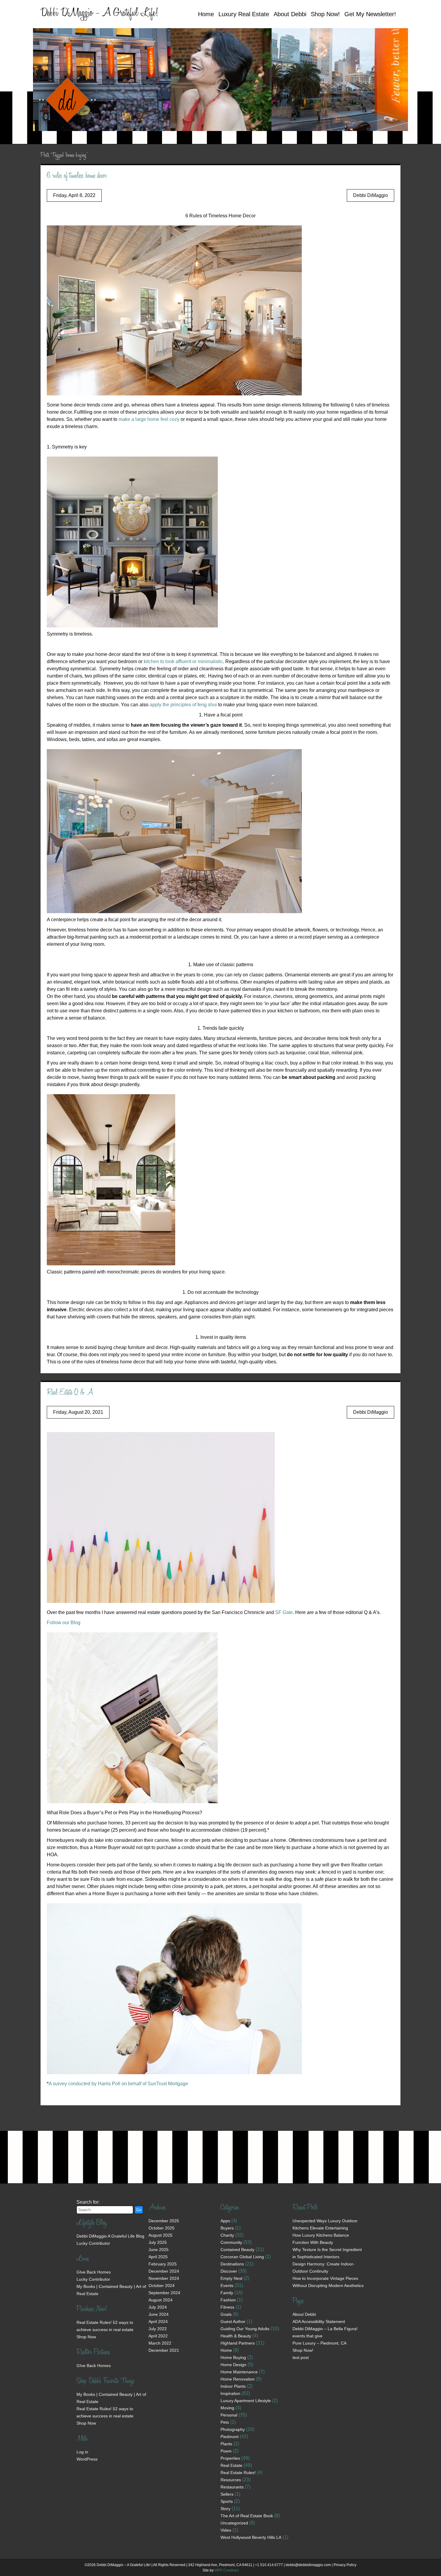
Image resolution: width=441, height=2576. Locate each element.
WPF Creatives (227, 2570)
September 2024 (164, 2293)
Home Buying (233, 2357)
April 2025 (158, 2257)
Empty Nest (231, 2278)
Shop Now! (325, 14)
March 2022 (160, 2343)
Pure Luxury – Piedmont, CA (319, 2343)
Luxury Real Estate (244, 14)
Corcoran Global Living (242, 2257)
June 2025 (159, 2250)
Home (206, 14)
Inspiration (230, 2393)
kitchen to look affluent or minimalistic (183, 661)
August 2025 (160, 2235)
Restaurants (232, 2487)
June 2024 (159, 2314)
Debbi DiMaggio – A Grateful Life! (99, 14)
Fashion (228, 2300)
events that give (307, 2336)
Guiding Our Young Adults (245, 2329)
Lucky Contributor (93, 2243)
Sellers (227, 2494)
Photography (233, 2429)
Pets (225, 2422)
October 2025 (162, 2228)
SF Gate (284, 1612)
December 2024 (164, 2271)
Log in (82, 2452)
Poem (226, 2451)
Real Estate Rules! (238, 2473)
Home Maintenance (239, 2372)
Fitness (227, 2307)
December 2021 (164, 2350)
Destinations (232, 2264)
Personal (229, 2415)
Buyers (227, 2228)
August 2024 (160, 2300)
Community (231, 2242)
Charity (227, 2235)
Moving (227, 2408)
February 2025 (163, 2264)
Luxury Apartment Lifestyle (246, 2401)
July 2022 (158, 2329)
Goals (226, 2314)
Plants (226, 2444)
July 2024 (158, 2307)
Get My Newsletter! (370, 14)
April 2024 (158, 2321)
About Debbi (290, 14)
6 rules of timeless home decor (77, 176)
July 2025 (158, 2242)
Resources (231, 2480)
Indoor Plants (233, 2386)
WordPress (87, 2459)
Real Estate (231, 2465)
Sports (227, 2501)
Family (227, 2293)
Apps (225, 2221)
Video (226, 2530)
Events (227, 2286)
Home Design (233, 2365)
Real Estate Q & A (70, 1393)
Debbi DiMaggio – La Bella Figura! (325, 2329)
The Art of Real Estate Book (247, 2516)
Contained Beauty (237, 2250)
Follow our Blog (64, 1623)
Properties (230, 2458)
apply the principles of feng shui (183, 705)
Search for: (88, 2202)
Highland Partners (238, 2343)
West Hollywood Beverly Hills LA (251, 2537)
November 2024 (164, 2278)
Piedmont (229, 2437)
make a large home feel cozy (149, 419)
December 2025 (164, 2221)
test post (301, 2357)
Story (225, 2509)
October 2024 (162, 2286)
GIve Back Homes (94, 2272)
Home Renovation (238, 2379)
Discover (229, 2271)
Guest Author (233, 2321)
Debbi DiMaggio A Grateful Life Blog (110, 2236)
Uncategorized (234, 2523)
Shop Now (86, 2337)
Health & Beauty (236, 2336)
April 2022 (158, 2336)
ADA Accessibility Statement (319, 2321)
